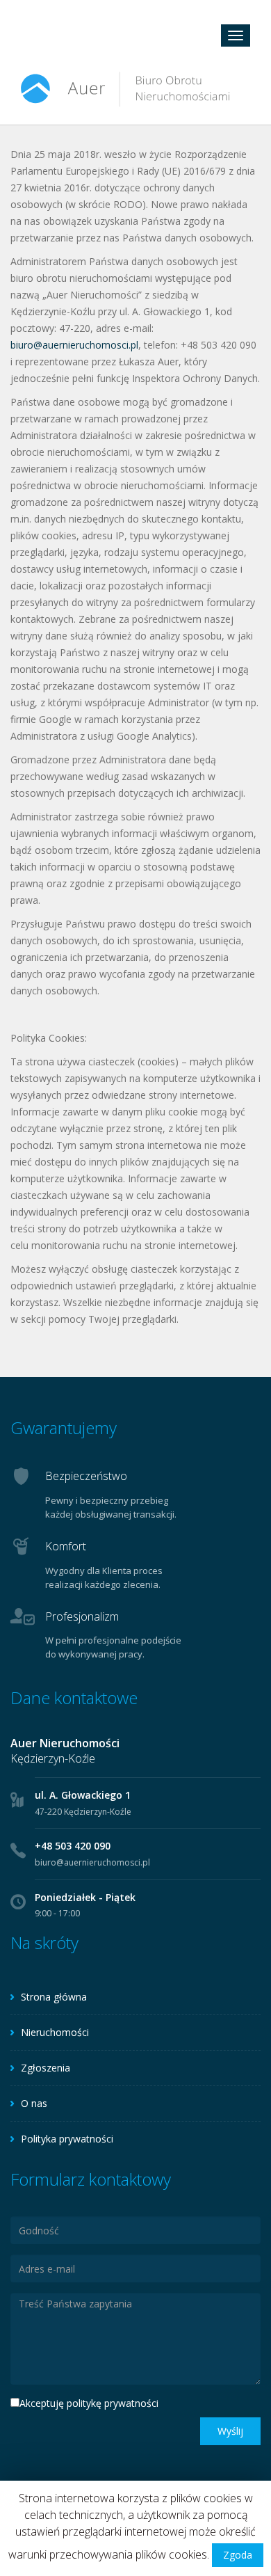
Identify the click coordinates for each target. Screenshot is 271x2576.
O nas (34, 2103)
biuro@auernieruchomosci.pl (74, 345)
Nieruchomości (55, 2032)
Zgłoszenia (46, 2068)
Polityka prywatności (67, 2139)
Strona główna (54, 1997)
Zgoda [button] (238, 2555)
